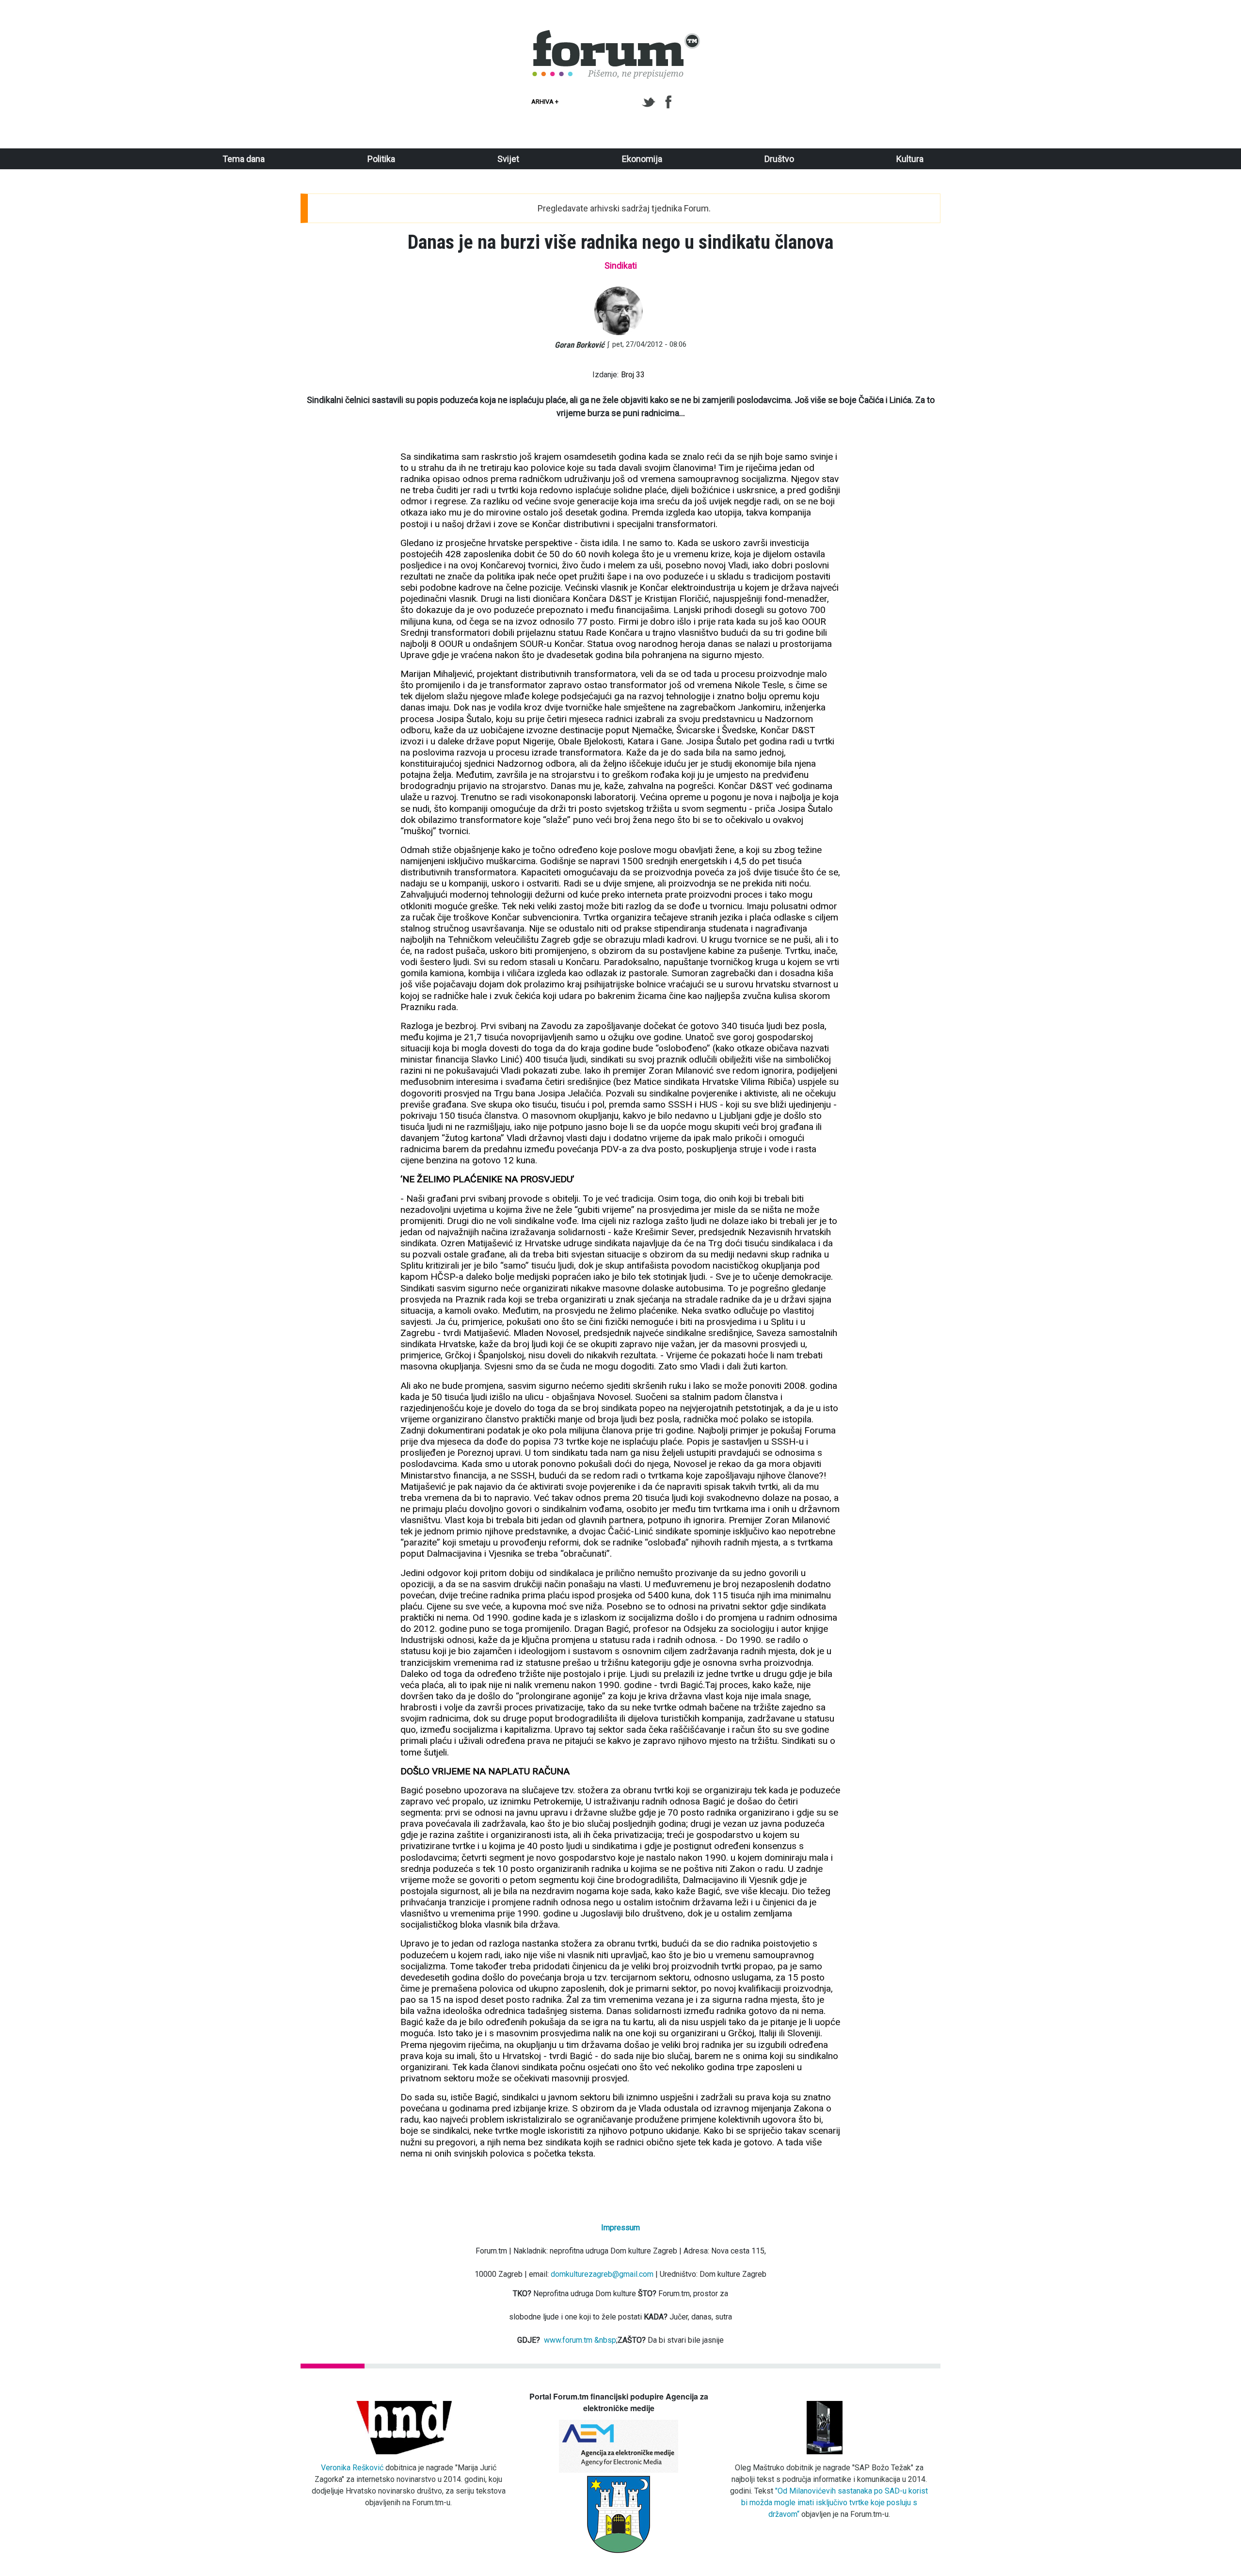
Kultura (910, 159)
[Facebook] (669, 102)
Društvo (779, 159)
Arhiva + (545, 102)
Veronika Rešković (352, 2468)
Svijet (508, 159)
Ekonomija (642, 159)
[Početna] (617, 35)
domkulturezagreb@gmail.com (602, 2274)
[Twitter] (650, 102)
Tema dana (244, 159)
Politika (381, 159)
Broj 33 (633, 375)
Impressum (620, 2228)
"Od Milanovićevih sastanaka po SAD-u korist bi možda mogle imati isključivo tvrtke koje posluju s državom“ (835, 2503)
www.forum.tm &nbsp (580, 2340)
